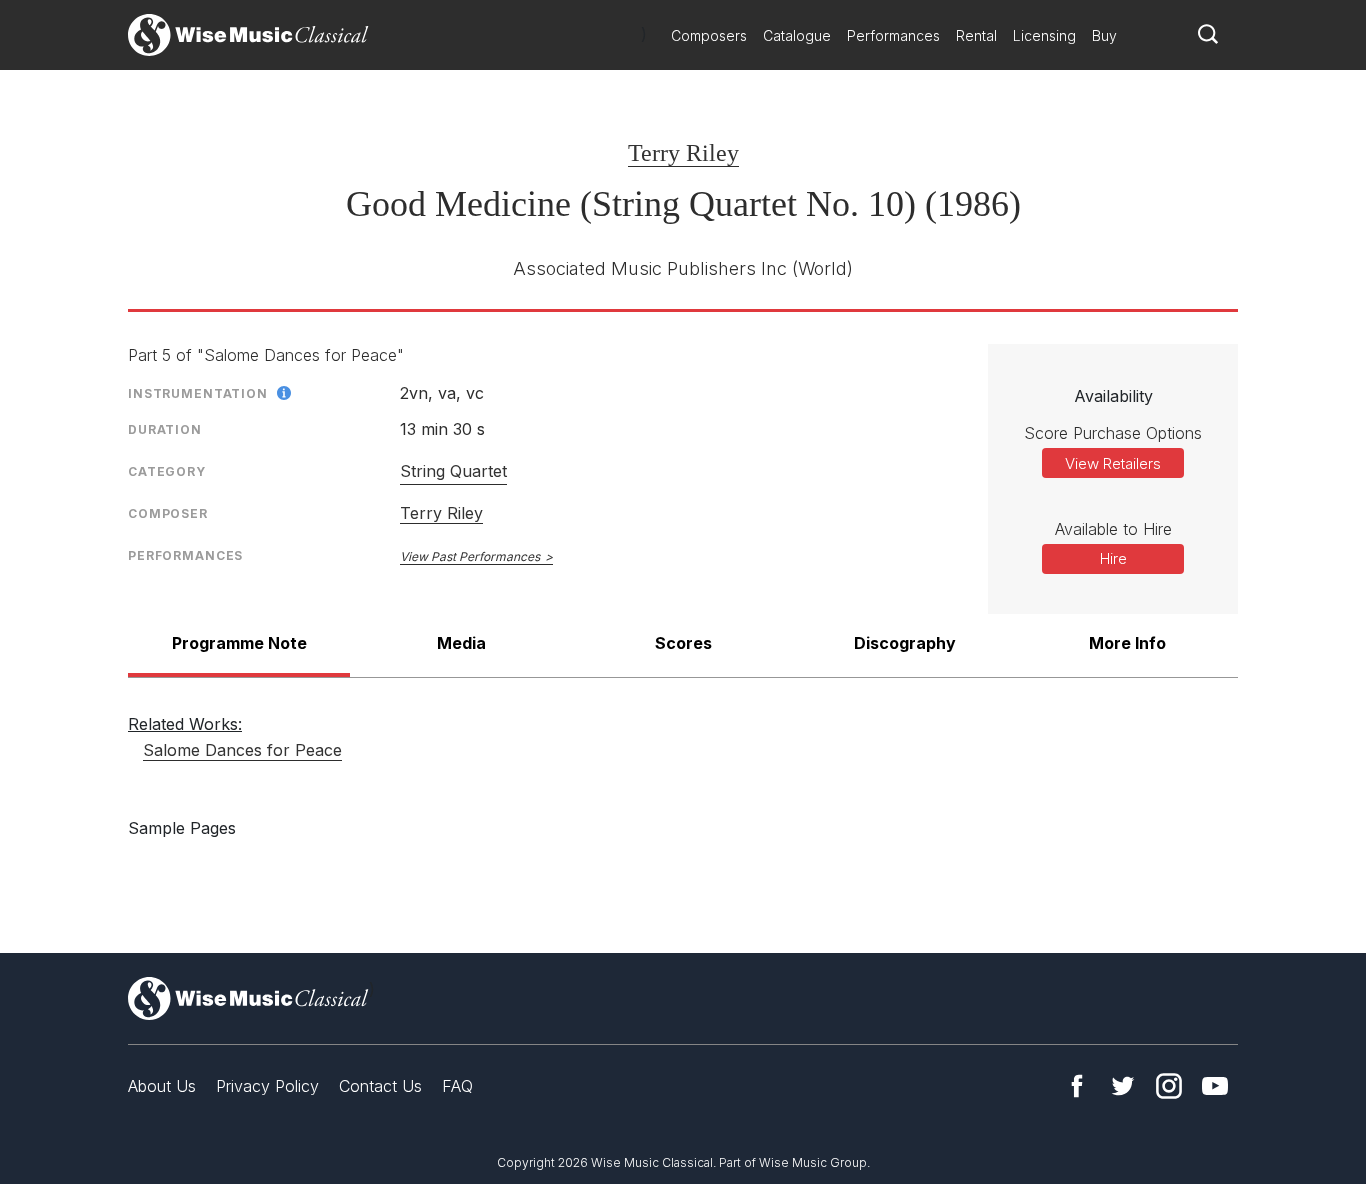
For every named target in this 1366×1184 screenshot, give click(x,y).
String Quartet (453, 471)
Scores (683, 643)
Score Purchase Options (1113, 433)
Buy (1104, 35)
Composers (709, 35)
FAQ (457, 1086)
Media (461, 643)
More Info (1127, 643)
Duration (165, 429)
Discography (905, 643)
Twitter (1123, 1086)
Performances (893, 35)
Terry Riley (683, 153)
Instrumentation (198, 393)
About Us (162, 1086)
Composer (168, 513)
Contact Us (380, 1086)
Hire (1113, 558)
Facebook (1077, 1086)
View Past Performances (470, 556)
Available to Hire (1113, 529)
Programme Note (239, 643)
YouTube (1215, 1086)
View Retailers (1113, 463)
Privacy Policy (267, 1086)
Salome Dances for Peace (242, 750)
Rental (976, 35)
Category (167, 471)
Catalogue (797, 35)
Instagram (1169, 1086)
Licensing (1044, 35)
